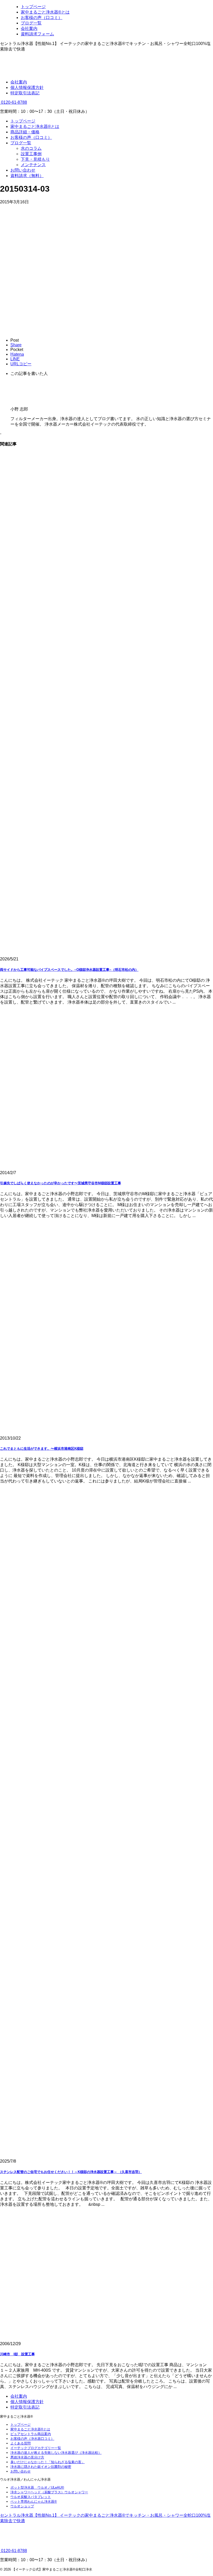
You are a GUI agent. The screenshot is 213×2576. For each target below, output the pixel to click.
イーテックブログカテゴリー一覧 (36, 2448)
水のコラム (31, 148)
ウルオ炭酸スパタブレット (31, 2497)
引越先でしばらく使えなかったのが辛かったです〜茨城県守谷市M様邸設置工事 (61, 1183)
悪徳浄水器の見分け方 (27, 2457)
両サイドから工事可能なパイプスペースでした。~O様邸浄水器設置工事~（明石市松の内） (69, 970)
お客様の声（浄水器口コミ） (32, 2439)
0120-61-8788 (14, 102)
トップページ (23, 121)
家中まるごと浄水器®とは (35, 126)
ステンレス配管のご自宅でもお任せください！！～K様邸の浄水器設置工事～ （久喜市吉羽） (71, 2172)
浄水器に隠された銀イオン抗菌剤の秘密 (41, 2467)
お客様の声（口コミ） (31, 137)
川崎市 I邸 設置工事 (17, 2354)
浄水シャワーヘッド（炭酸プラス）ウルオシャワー (49, 2492)
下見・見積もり (35, 159)
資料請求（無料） (27, 176)
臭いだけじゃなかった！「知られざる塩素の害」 (48, 2462)
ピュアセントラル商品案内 (31, 2434)
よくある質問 (21, 2443)
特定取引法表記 (25, 93)
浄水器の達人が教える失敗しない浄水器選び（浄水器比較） (56, 2453)
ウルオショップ (22, 2506)
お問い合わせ (23, 170)
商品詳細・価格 (25, 132)
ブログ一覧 (21, 143)
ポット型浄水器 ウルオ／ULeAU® (37, 2487)
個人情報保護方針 (27, 87)
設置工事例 (31, 154)
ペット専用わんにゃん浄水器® (34, 2502)
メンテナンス (33, 165)
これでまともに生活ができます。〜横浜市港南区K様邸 (42, 1449)
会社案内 (19, 82)
